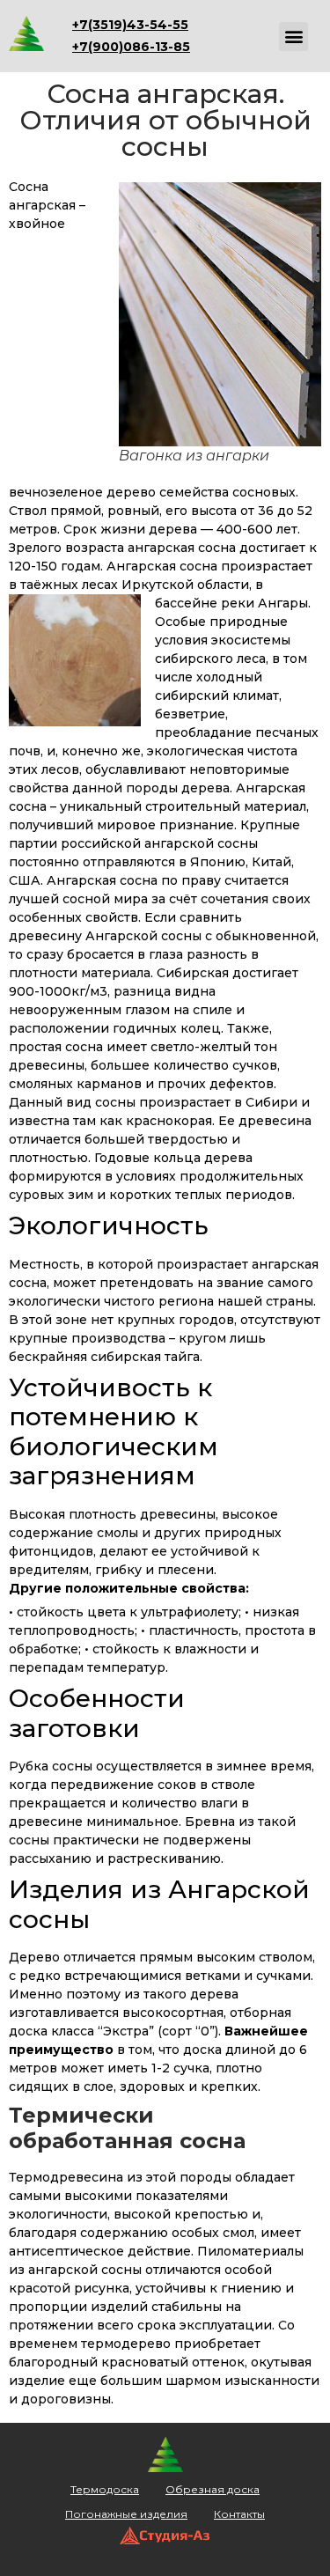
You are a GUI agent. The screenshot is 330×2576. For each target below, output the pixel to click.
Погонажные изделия (126, 2514)
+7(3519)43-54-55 (130, 25)
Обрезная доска (213, 2489)
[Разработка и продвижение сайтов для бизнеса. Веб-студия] (165, 2540)
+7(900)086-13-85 (131, 47)
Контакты (239, 2514)
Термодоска (105, 2489)
